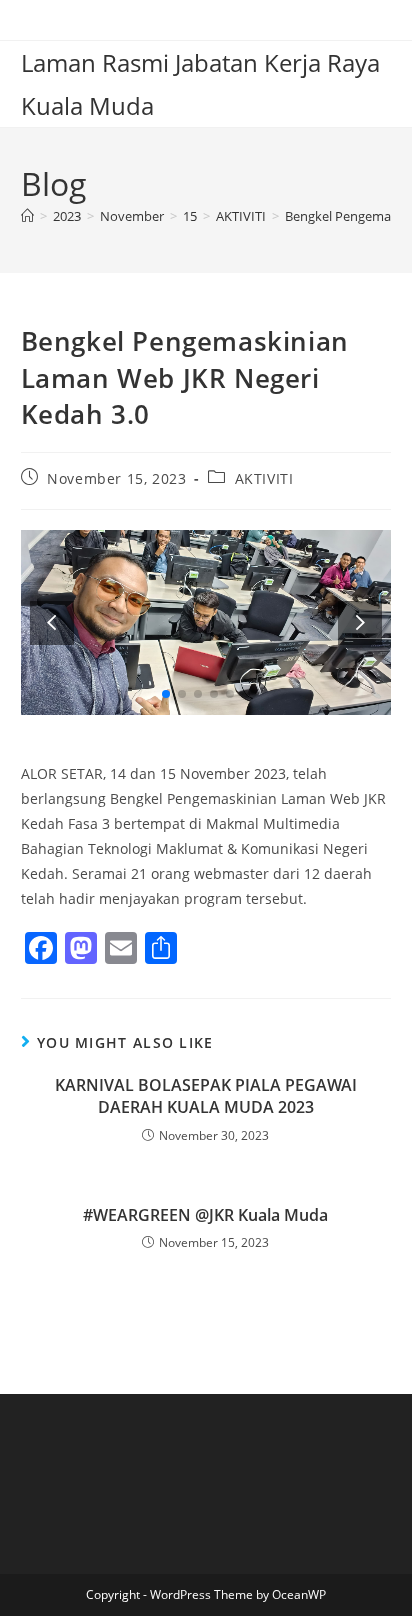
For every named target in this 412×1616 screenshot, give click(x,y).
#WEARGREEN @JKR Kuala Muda (205, 1215)
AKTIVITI (264, 478)
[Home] (27, 216)
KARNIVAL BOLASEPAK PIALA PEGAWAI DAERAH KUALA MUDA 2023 (206, 1096)
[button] (360, 622)
